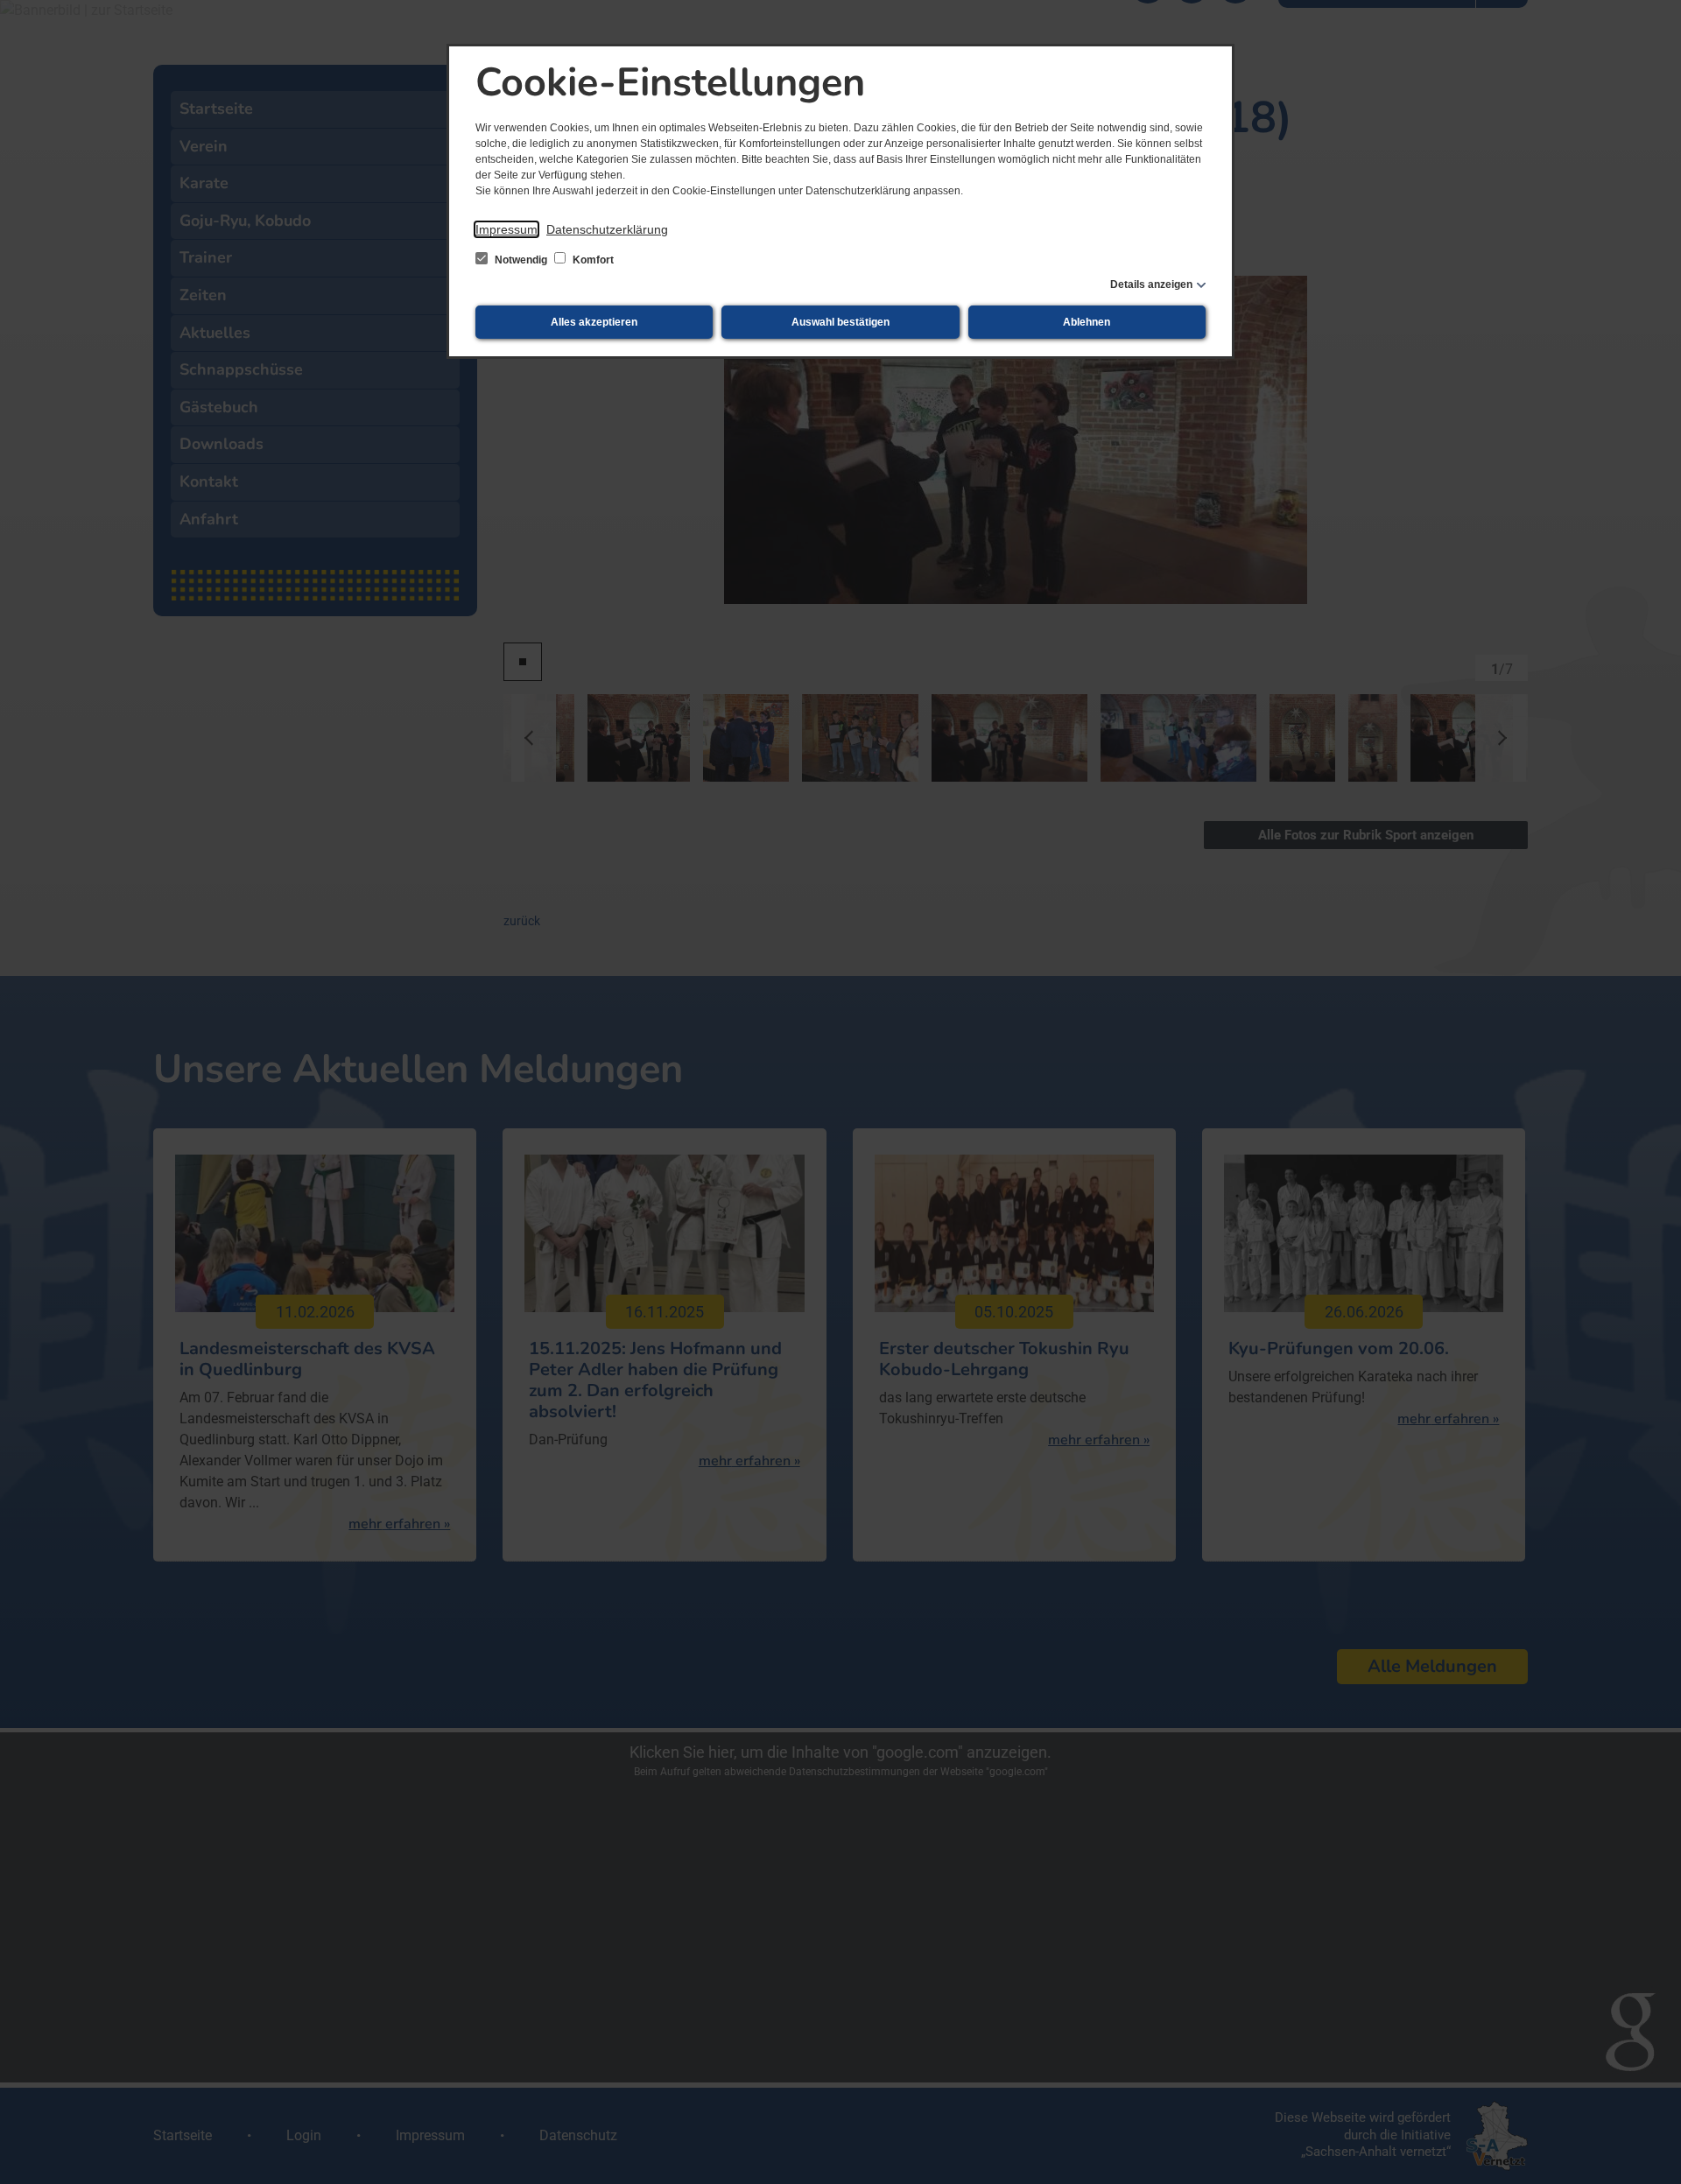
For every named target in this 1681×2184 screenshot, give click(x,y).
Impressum (506, 229)
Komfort (592, 260)
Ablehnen (1087, 322)
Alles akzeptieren (594, 322)
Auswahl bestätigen (840, 322)
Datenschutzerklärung (607, 229)
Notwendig (521, 260)
